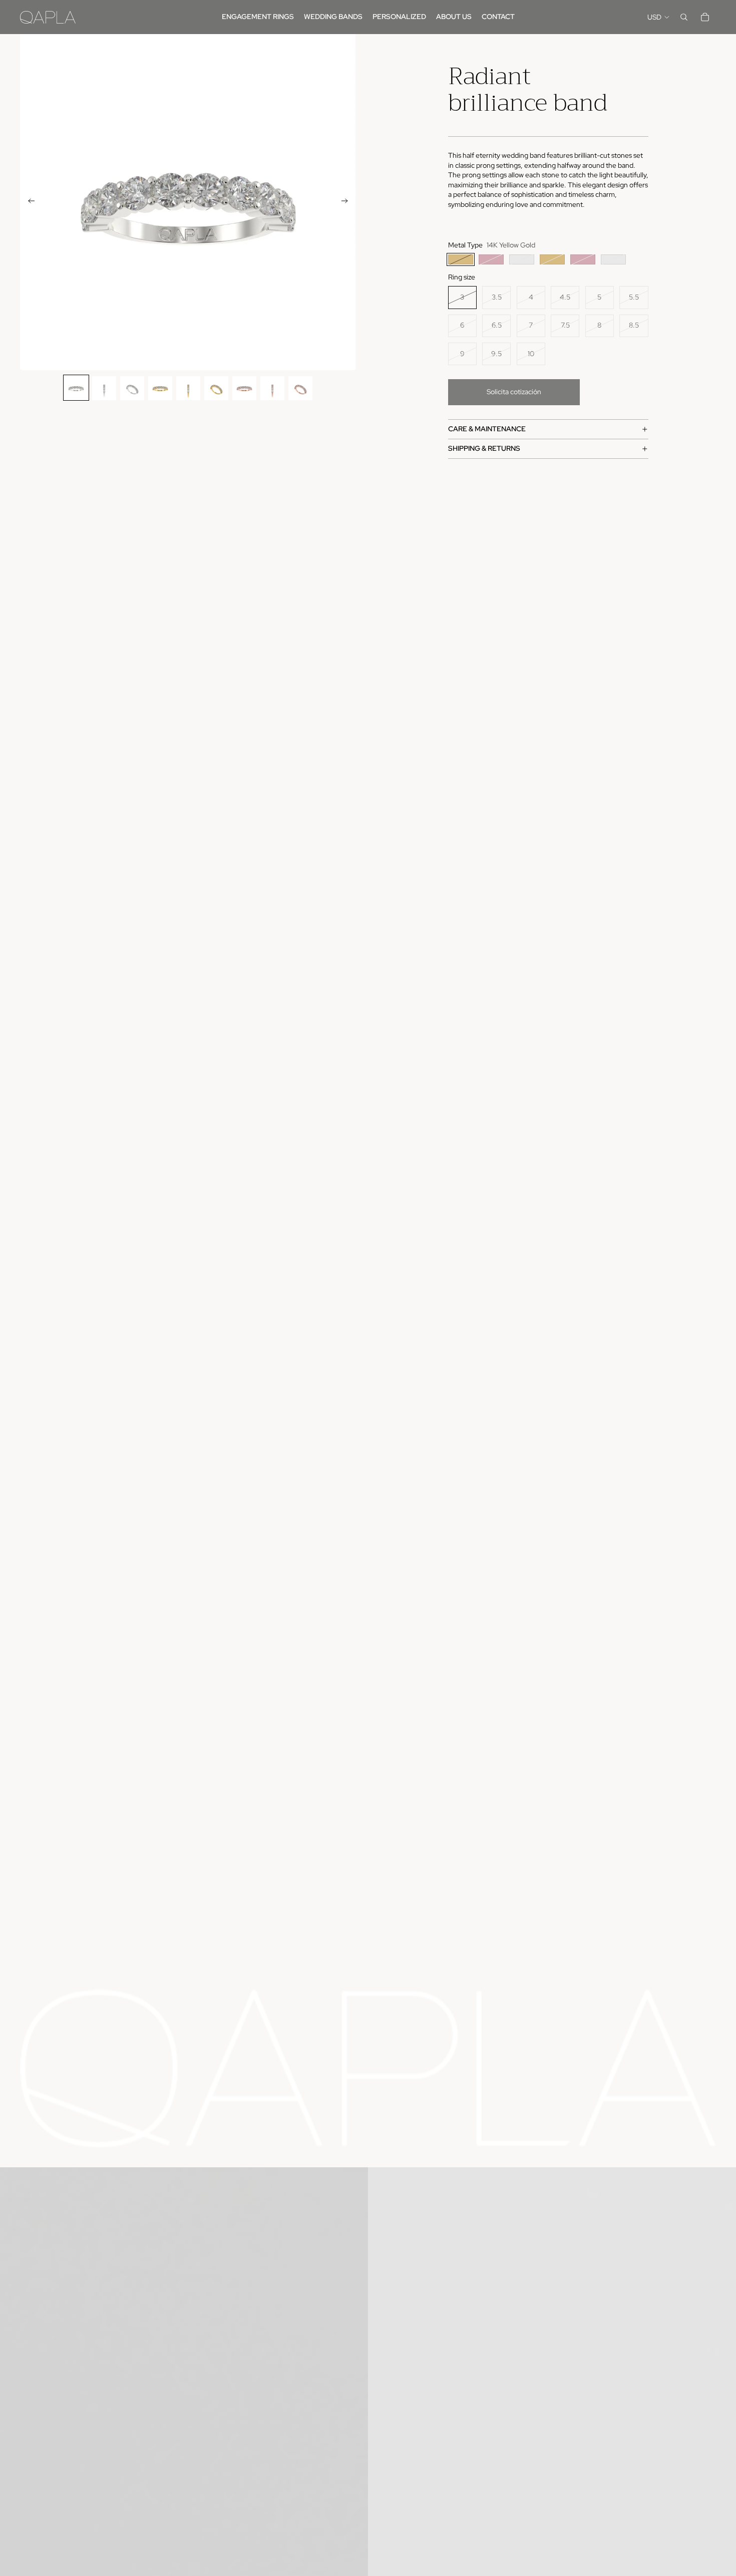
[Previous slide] (28, 202)
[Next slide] (348, 202)
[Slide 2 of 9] (104, 388)
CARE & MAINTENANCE (487, 429)
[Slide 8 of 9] (272, 388)
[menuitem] (258, 17)
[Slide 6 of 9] (216, 388)
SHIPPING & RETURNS (484, 448)
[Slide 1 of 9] (76, 388)
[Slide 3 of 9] (132, 388)
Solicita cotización (514, 392)
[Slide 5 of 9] (188, 388)
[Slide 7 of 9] (244, 388)
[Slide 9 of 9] (300, 388)
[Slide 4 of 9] (160, 388)
